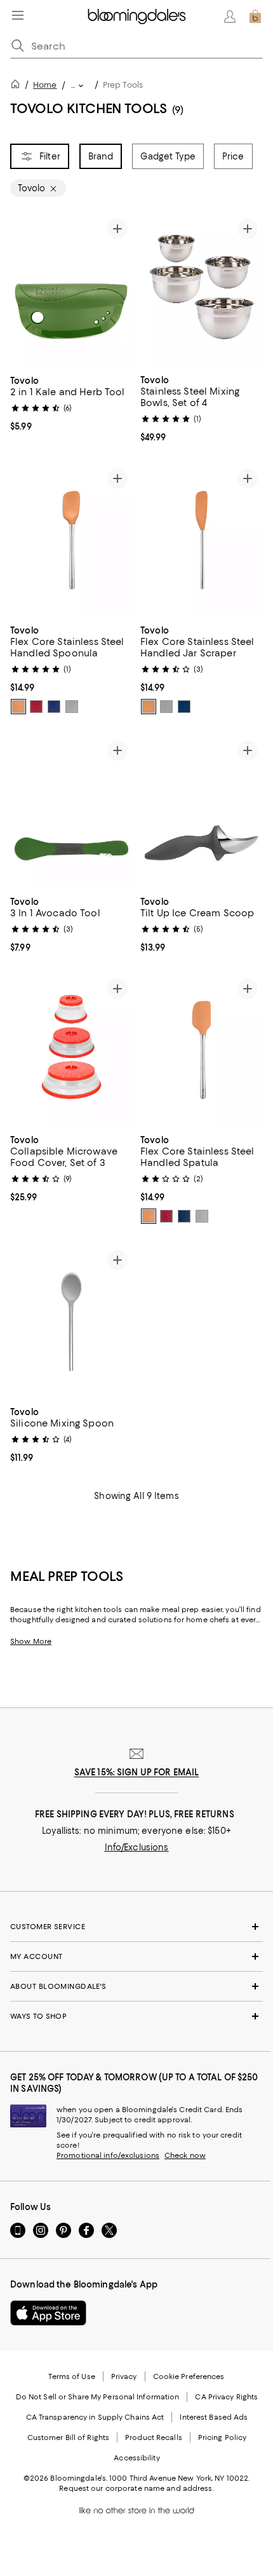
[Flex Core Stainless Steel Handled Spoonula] (71, 540)
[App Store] (48, 2313)
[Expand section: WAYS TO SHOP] (136, 2016)
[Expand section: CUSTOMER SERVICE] (136, 1927)
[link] (71, 402)
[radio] (18, 707)
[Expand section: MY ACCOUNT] (136, 1956)
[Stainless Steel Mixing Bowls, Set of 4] (202, 290)
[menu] (18, 15)
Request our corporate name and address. (136, 2488)
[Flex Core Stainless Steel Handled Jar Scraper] (202, 540)
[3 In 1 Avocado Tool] (71, 812)
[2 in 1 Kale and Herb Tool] (71, 290)
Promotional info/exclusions (108, 2155)
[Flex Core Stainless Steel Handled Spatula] (202, 1050)
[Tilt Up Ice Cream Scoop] (202, 812)
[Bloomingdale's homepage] (18, 86)
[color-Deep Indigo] (54, 707)
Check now (185, 2155)
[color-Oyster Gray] (72, 707)
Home (45, 85)
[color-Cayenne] (36, 707)
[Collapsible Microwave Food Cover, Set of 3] (71, 1050)
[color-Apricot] (18, 707)
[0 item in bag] (255, 17)
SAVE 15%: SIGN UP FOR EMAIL (137, 1772)
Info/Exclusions (137, 1847)
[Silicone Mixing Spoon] (71, 1322)
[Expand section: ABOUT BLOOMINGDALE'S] (136, 1986)
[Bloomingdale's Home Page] (137, 17)
